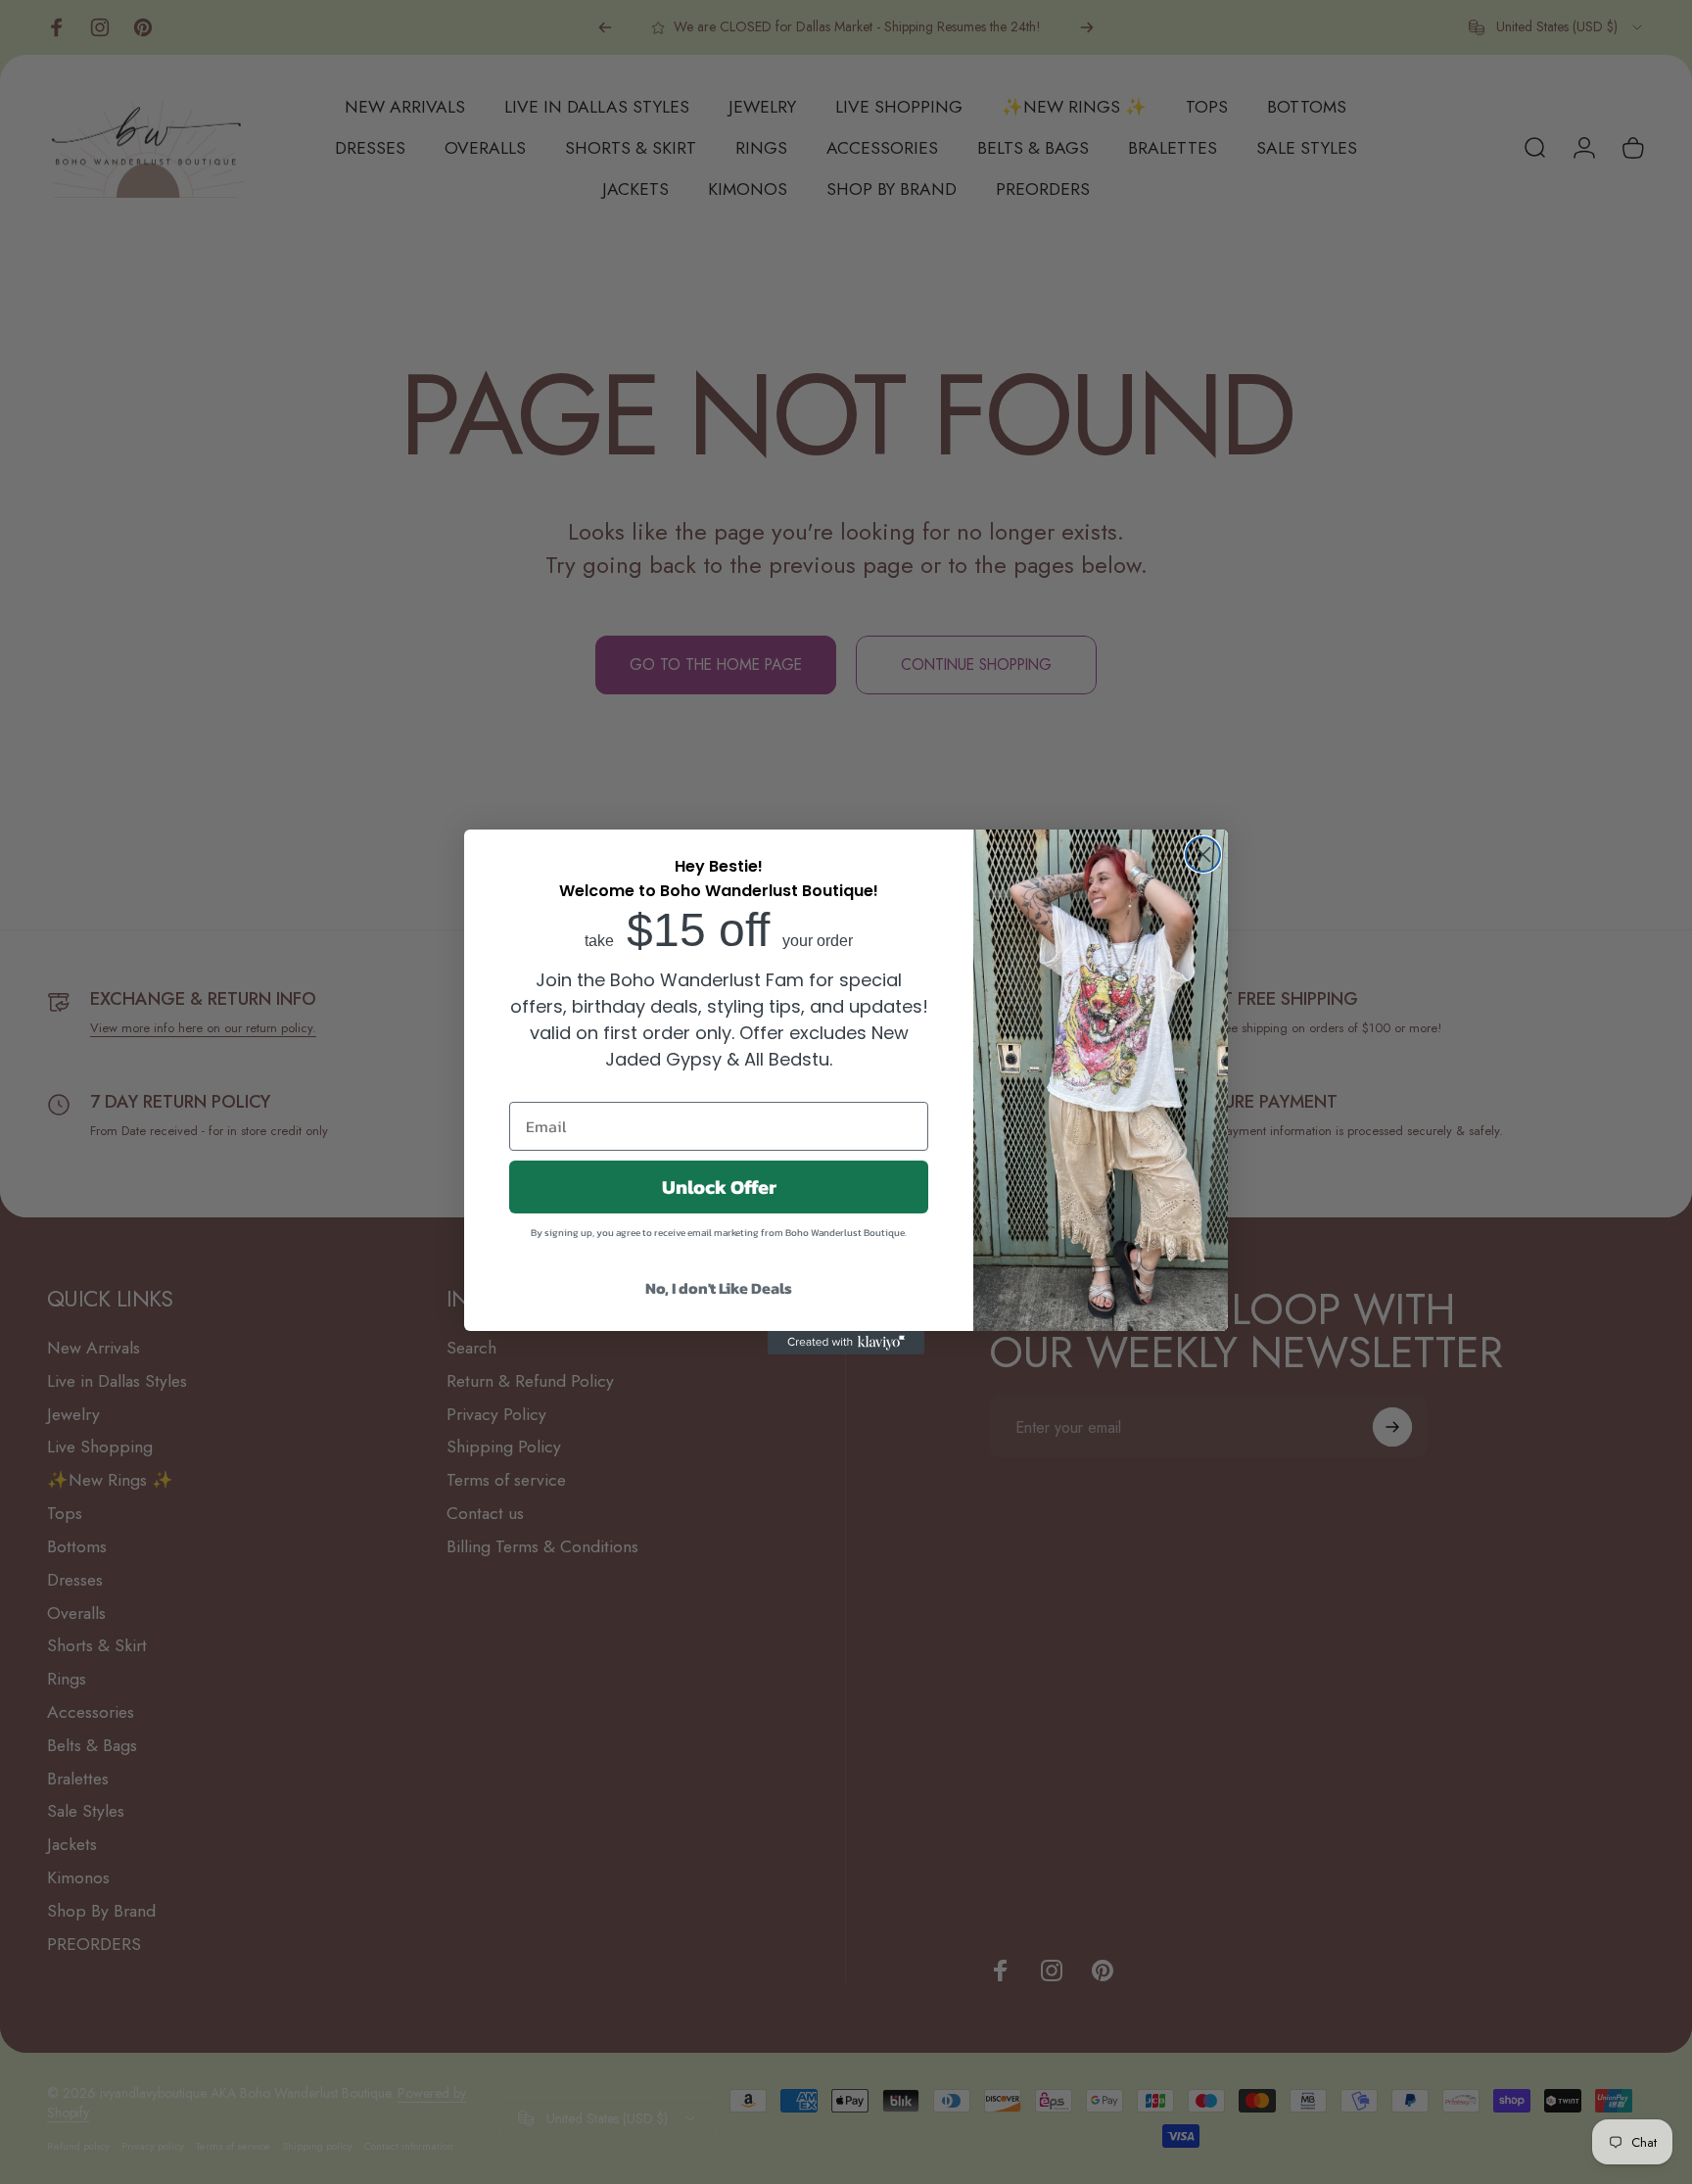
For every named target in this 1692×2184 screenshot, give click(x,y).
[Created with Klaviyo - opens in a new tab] (846, 1343)
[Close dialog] (1203, 855)
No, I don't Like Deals (719, 1288)
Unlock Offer (719, 1187)
